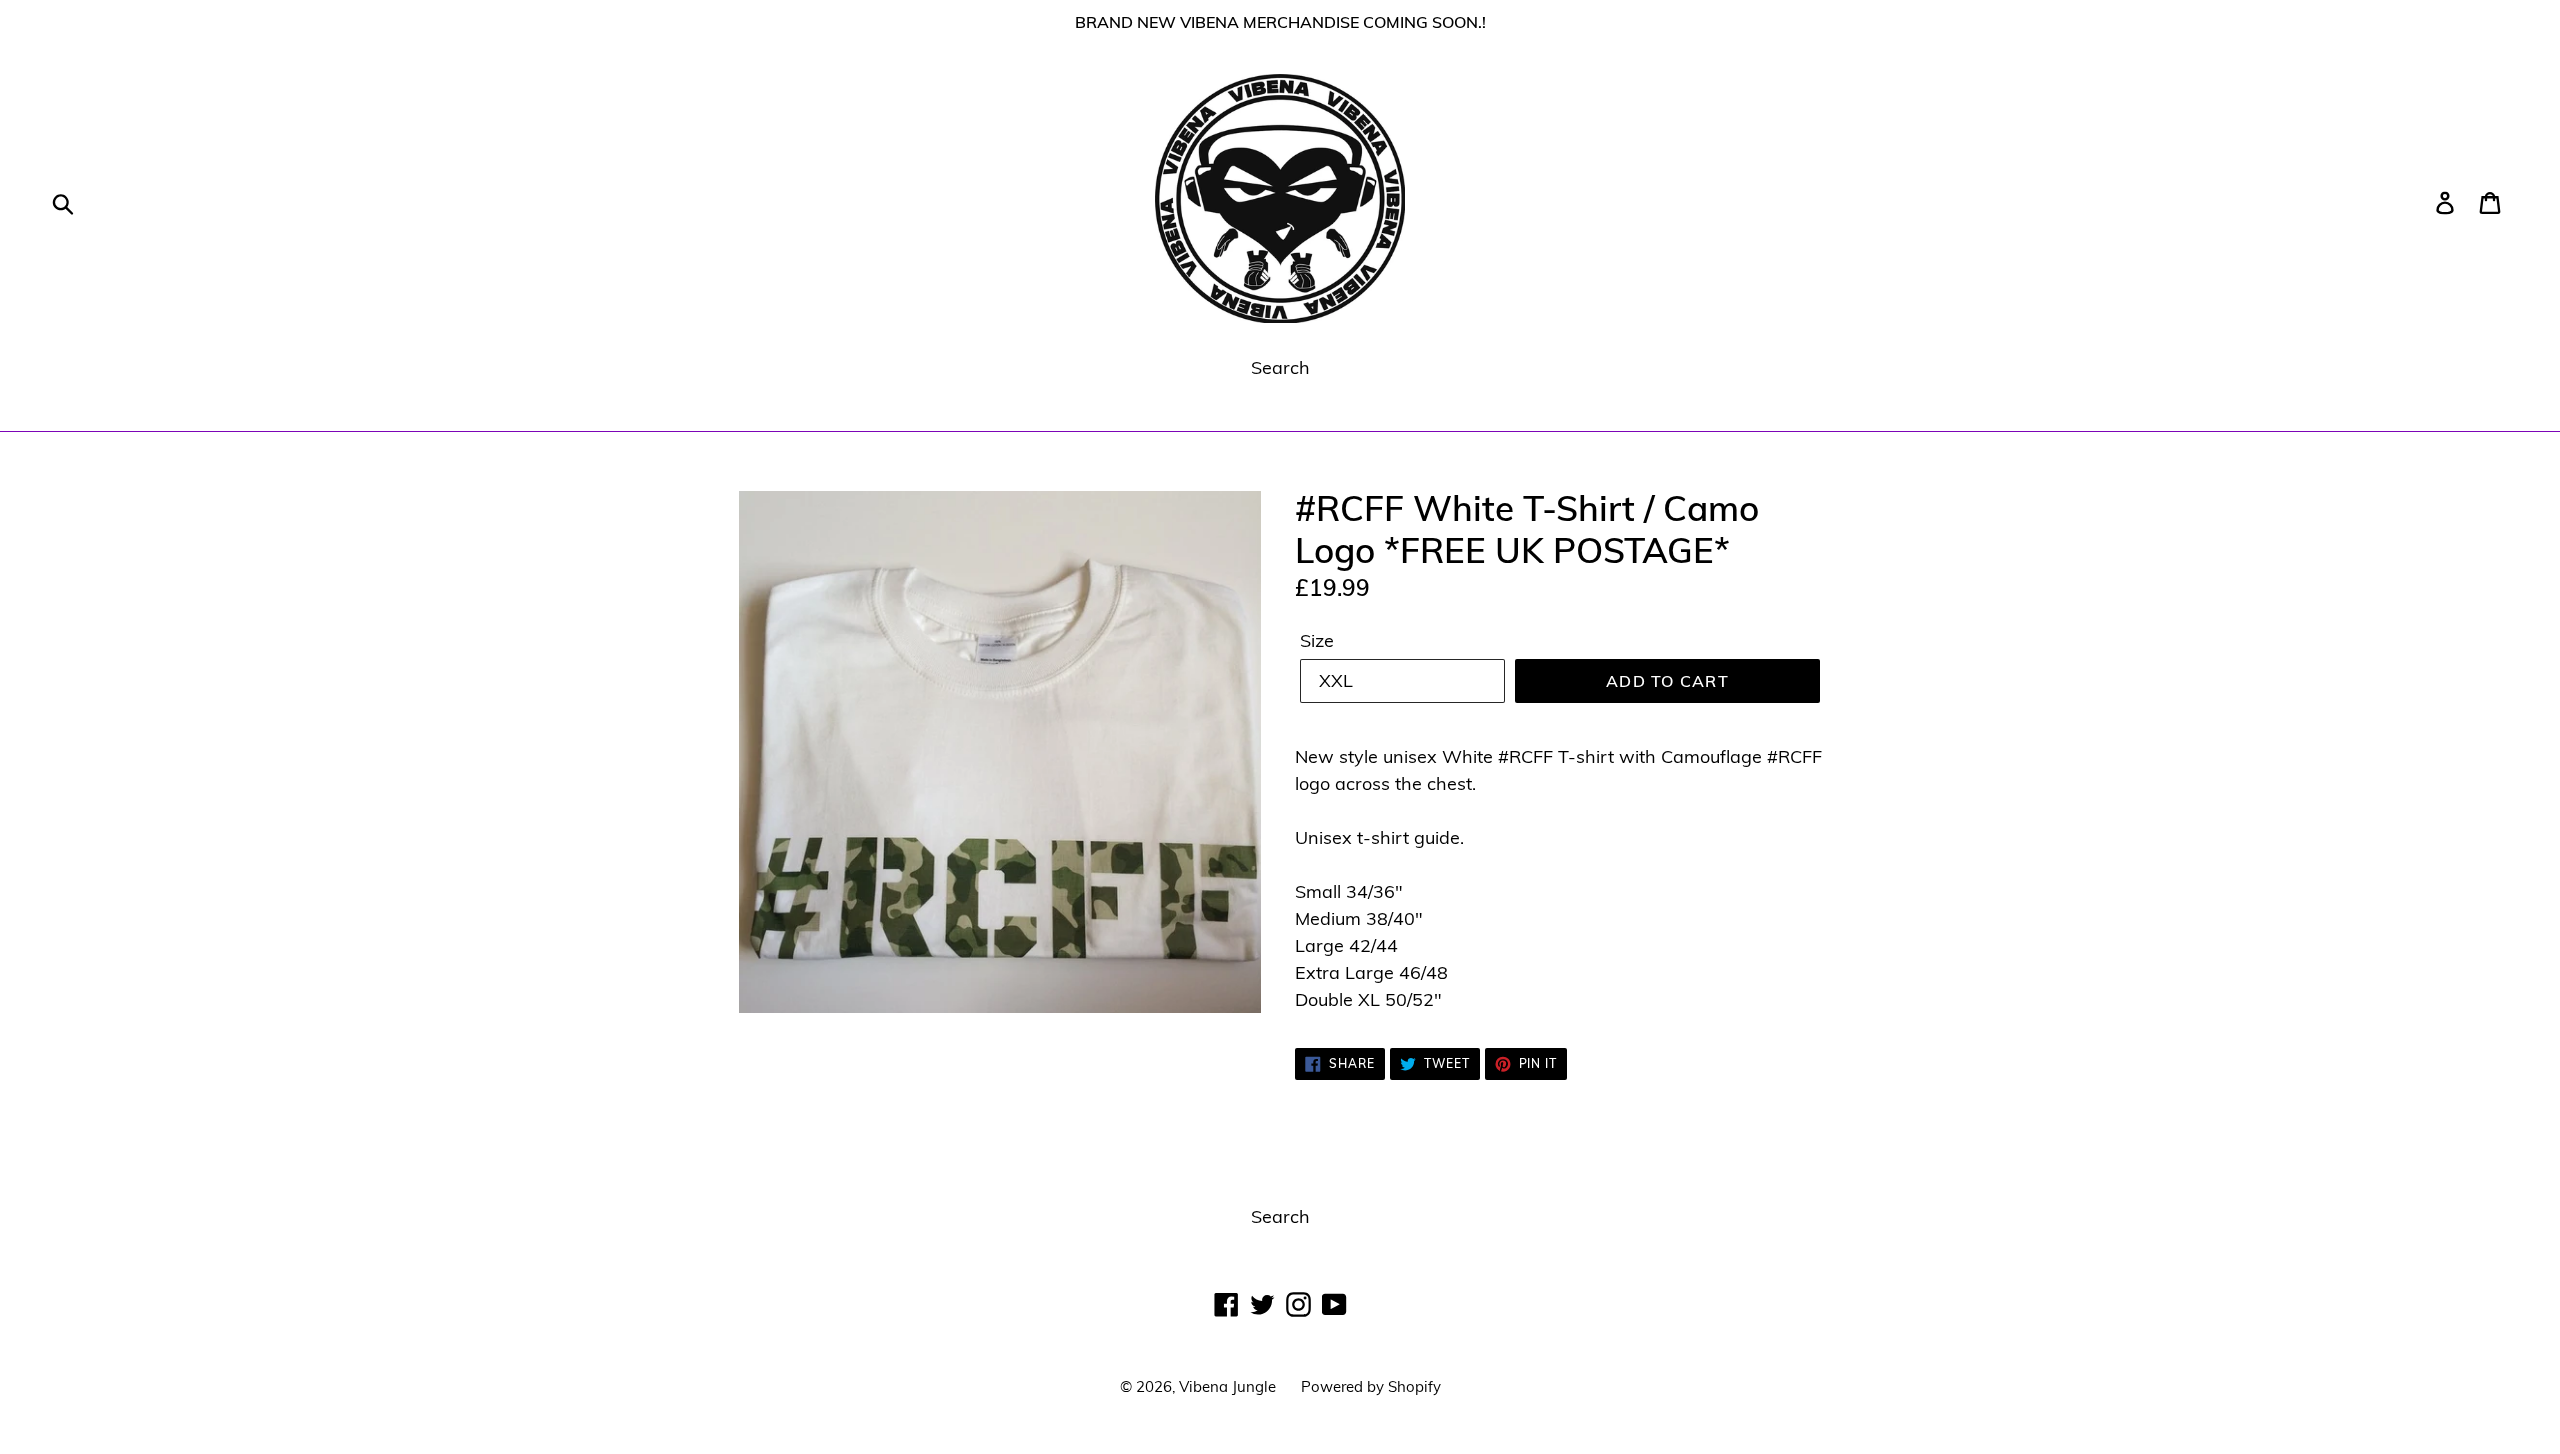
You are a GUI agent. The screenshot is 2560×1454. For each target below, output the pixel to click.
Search (1280, 367)
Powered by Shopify (1371, 1386)
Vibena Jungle (1227, 1386)
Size (1317, 640)
